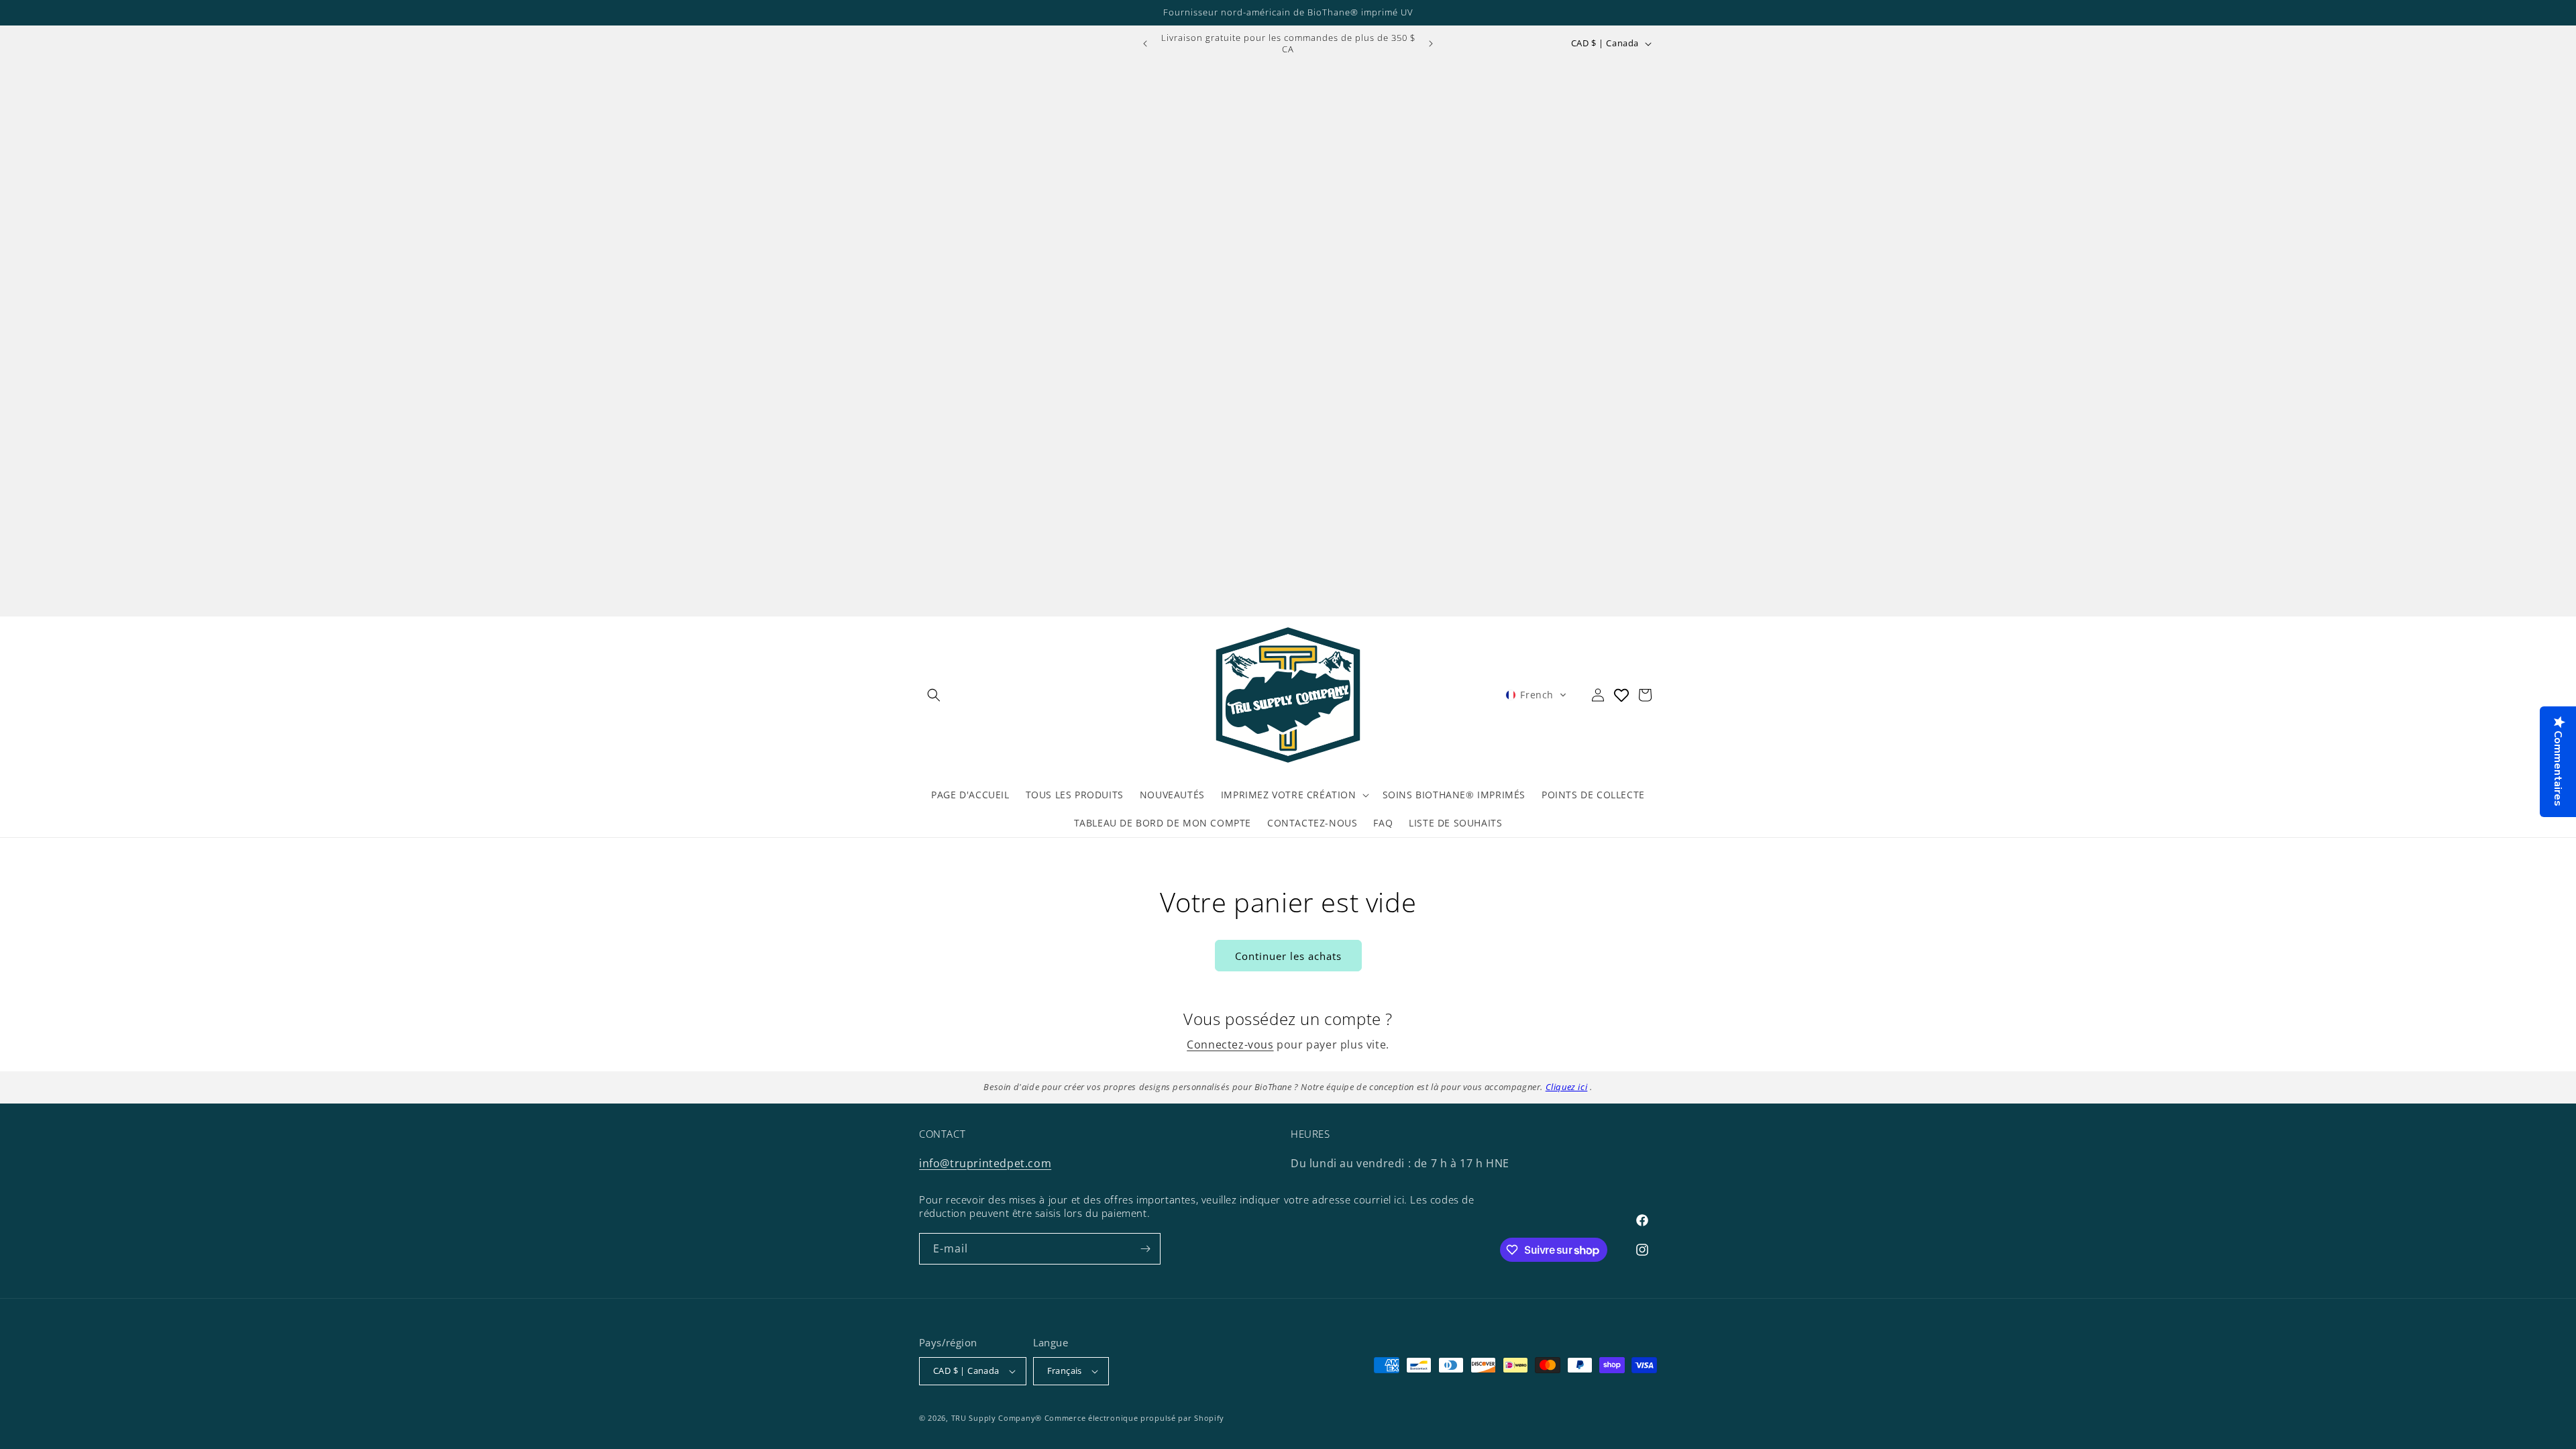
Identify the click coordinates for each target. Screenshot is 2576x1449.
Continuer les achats (1288, 956)
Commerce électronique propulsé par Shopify (1134, 1418)
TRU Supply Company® (997, 1418)
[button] (934, 695)
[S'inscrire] (1145, 1249)
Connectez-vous (1230, 1044)
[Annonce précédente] (1145, 44)
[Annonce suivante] (1431, 44)
